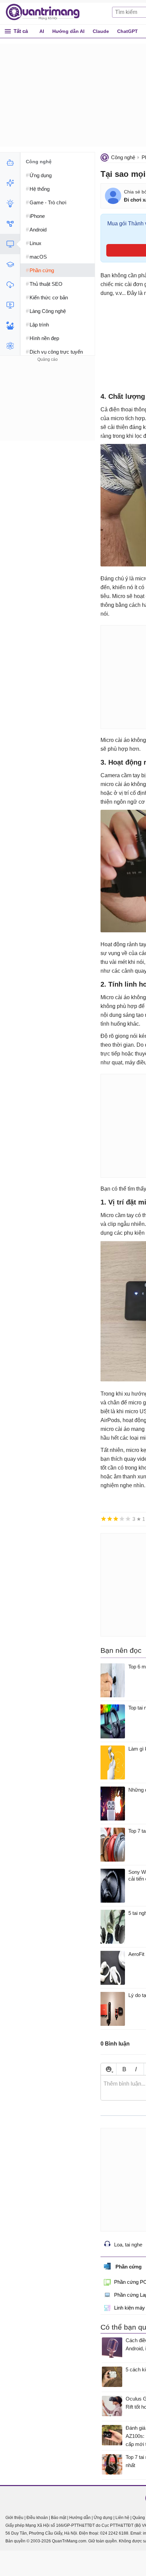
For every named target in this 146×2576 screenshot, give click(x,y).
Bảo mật (59, 2518)
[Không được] (104, 1519)
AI (42, 31)
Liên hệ (122, 2518)
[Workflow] (10, 224)
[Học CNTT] (10, 264)
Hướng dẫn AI (68, 31)
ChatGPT (127, 31)
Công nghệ (123, 157)
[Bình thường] (116, 1519)
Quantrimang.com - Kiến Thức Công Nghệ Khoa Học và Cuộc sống (46, 12)
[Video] (10, 305)
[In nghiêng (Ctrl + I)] (136, 2069)
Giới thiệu (14, 2518)
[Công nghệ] (10, 244)
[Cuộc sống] (10, 325)
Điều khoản (37, 2518)
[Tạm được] (110, 1519)
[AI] (10, 163)
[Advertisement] (48, 406)
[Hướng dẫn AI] (10, 203)
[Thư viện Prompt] (10, 183)
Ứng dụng (103, 2518)
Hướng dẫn (80, 2518)
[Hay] (122, 1519)
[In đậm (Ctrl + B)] (124, 2069)
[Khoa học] (10, 346)
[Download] (10, 285)
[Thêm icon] (108, 2069)
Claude (101, 31)
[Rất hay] (128, 1519)
